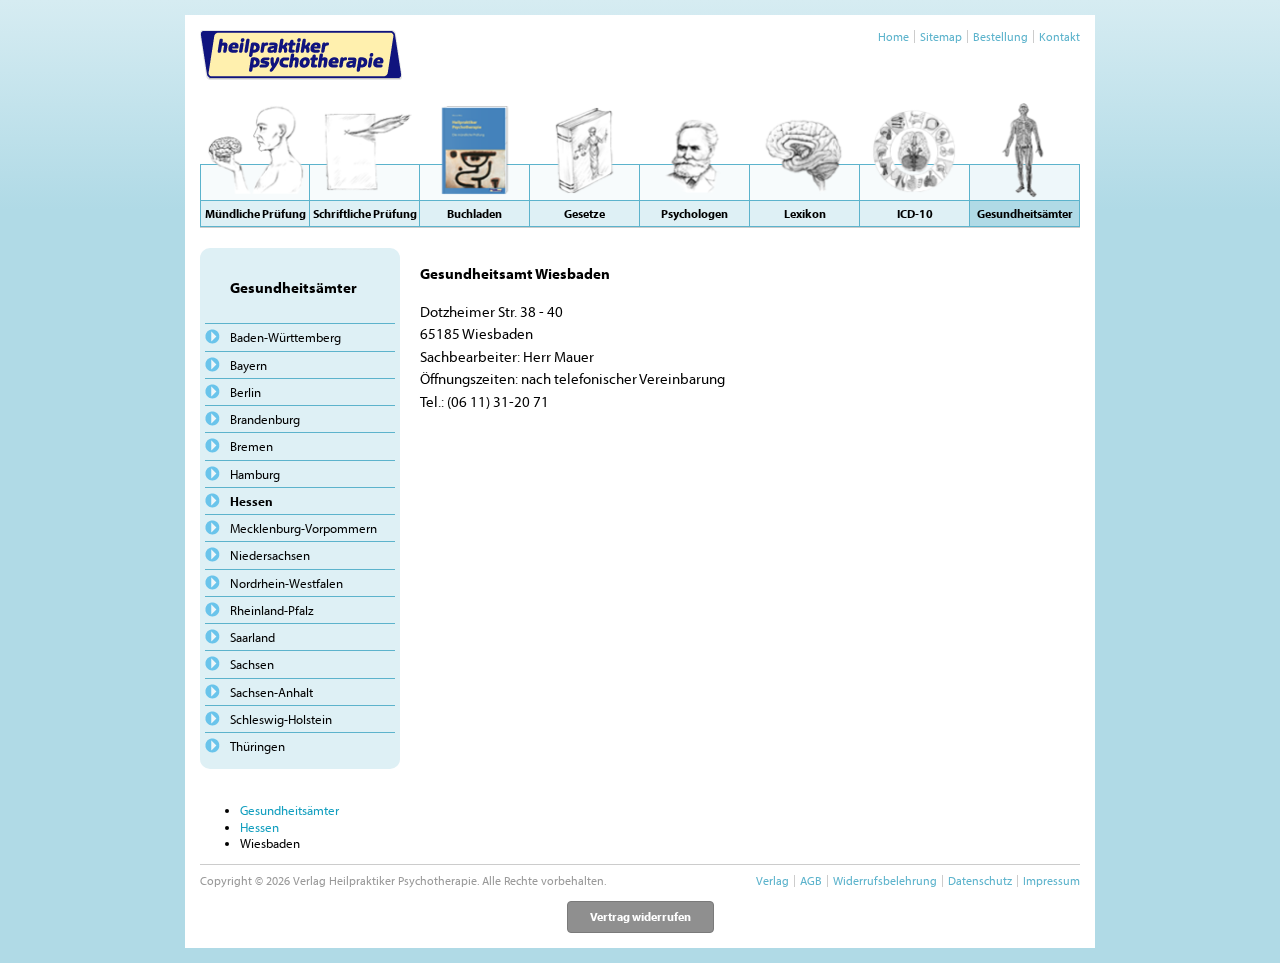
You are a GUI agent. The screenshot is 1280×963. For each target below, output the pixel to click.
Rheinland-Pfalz (272, 610)
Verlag (772, 880)
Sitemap (941, 36)
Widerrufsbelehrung (885, 880)
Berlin (245, 392)
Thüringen (257, 746)
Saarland (252, 637)
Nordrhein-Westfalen (286, 583)
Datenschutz (980, 880)
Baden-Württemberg (285, 337)
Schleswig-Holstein (281, 719)
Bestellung (1000, 36)
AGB (811, 880)
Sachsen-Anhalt (271, 692)
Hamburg (255, 474)
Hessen (251, 501)
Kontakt (1059, 36)
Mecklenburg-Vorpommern (303, 528)
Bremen (251, 446)
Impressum (1051, 880)
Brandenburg (265, 419)
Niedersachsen (270, 555)
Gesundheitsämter (289, 810)
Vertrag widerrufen (640, 916)
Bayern (248, 365)
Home (893, 36)
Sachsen (252, 664)
